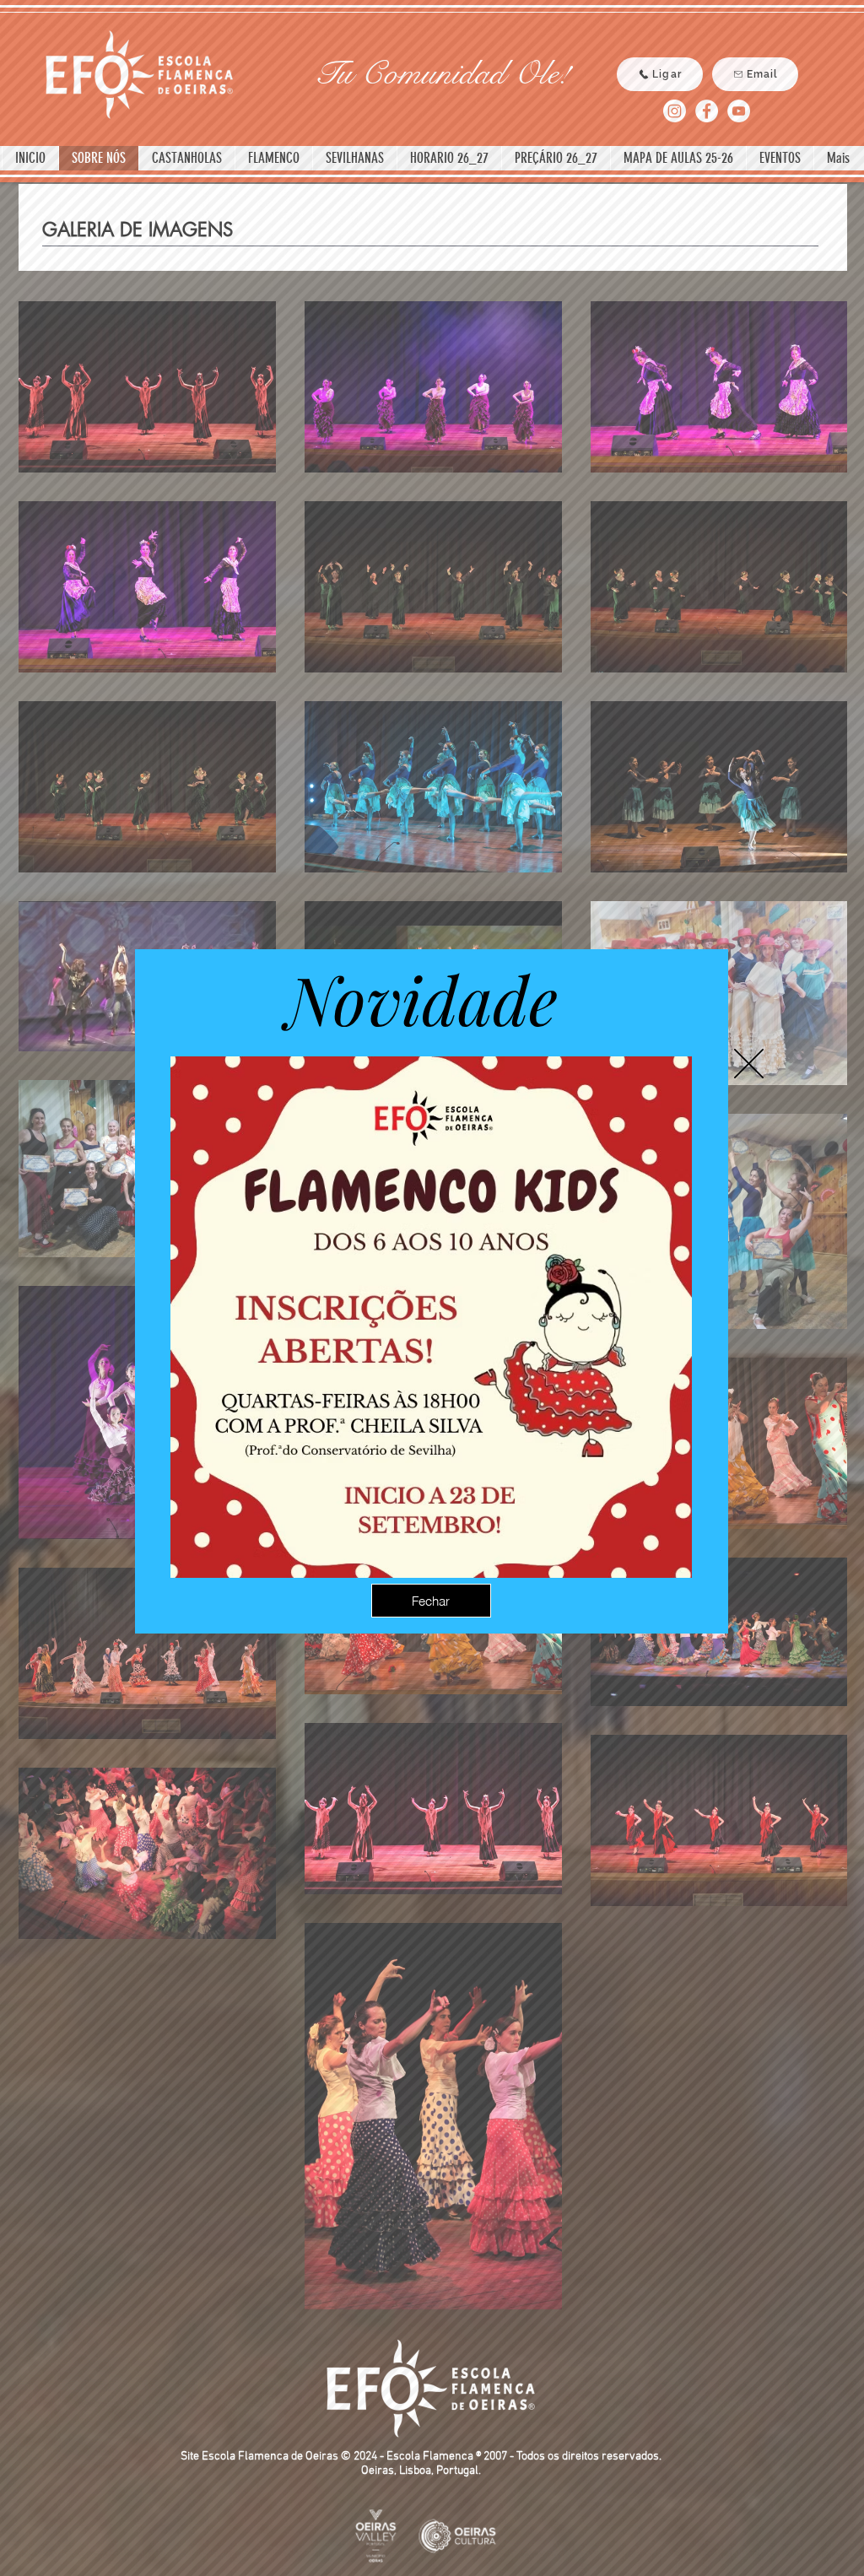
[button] (749, 1064)
